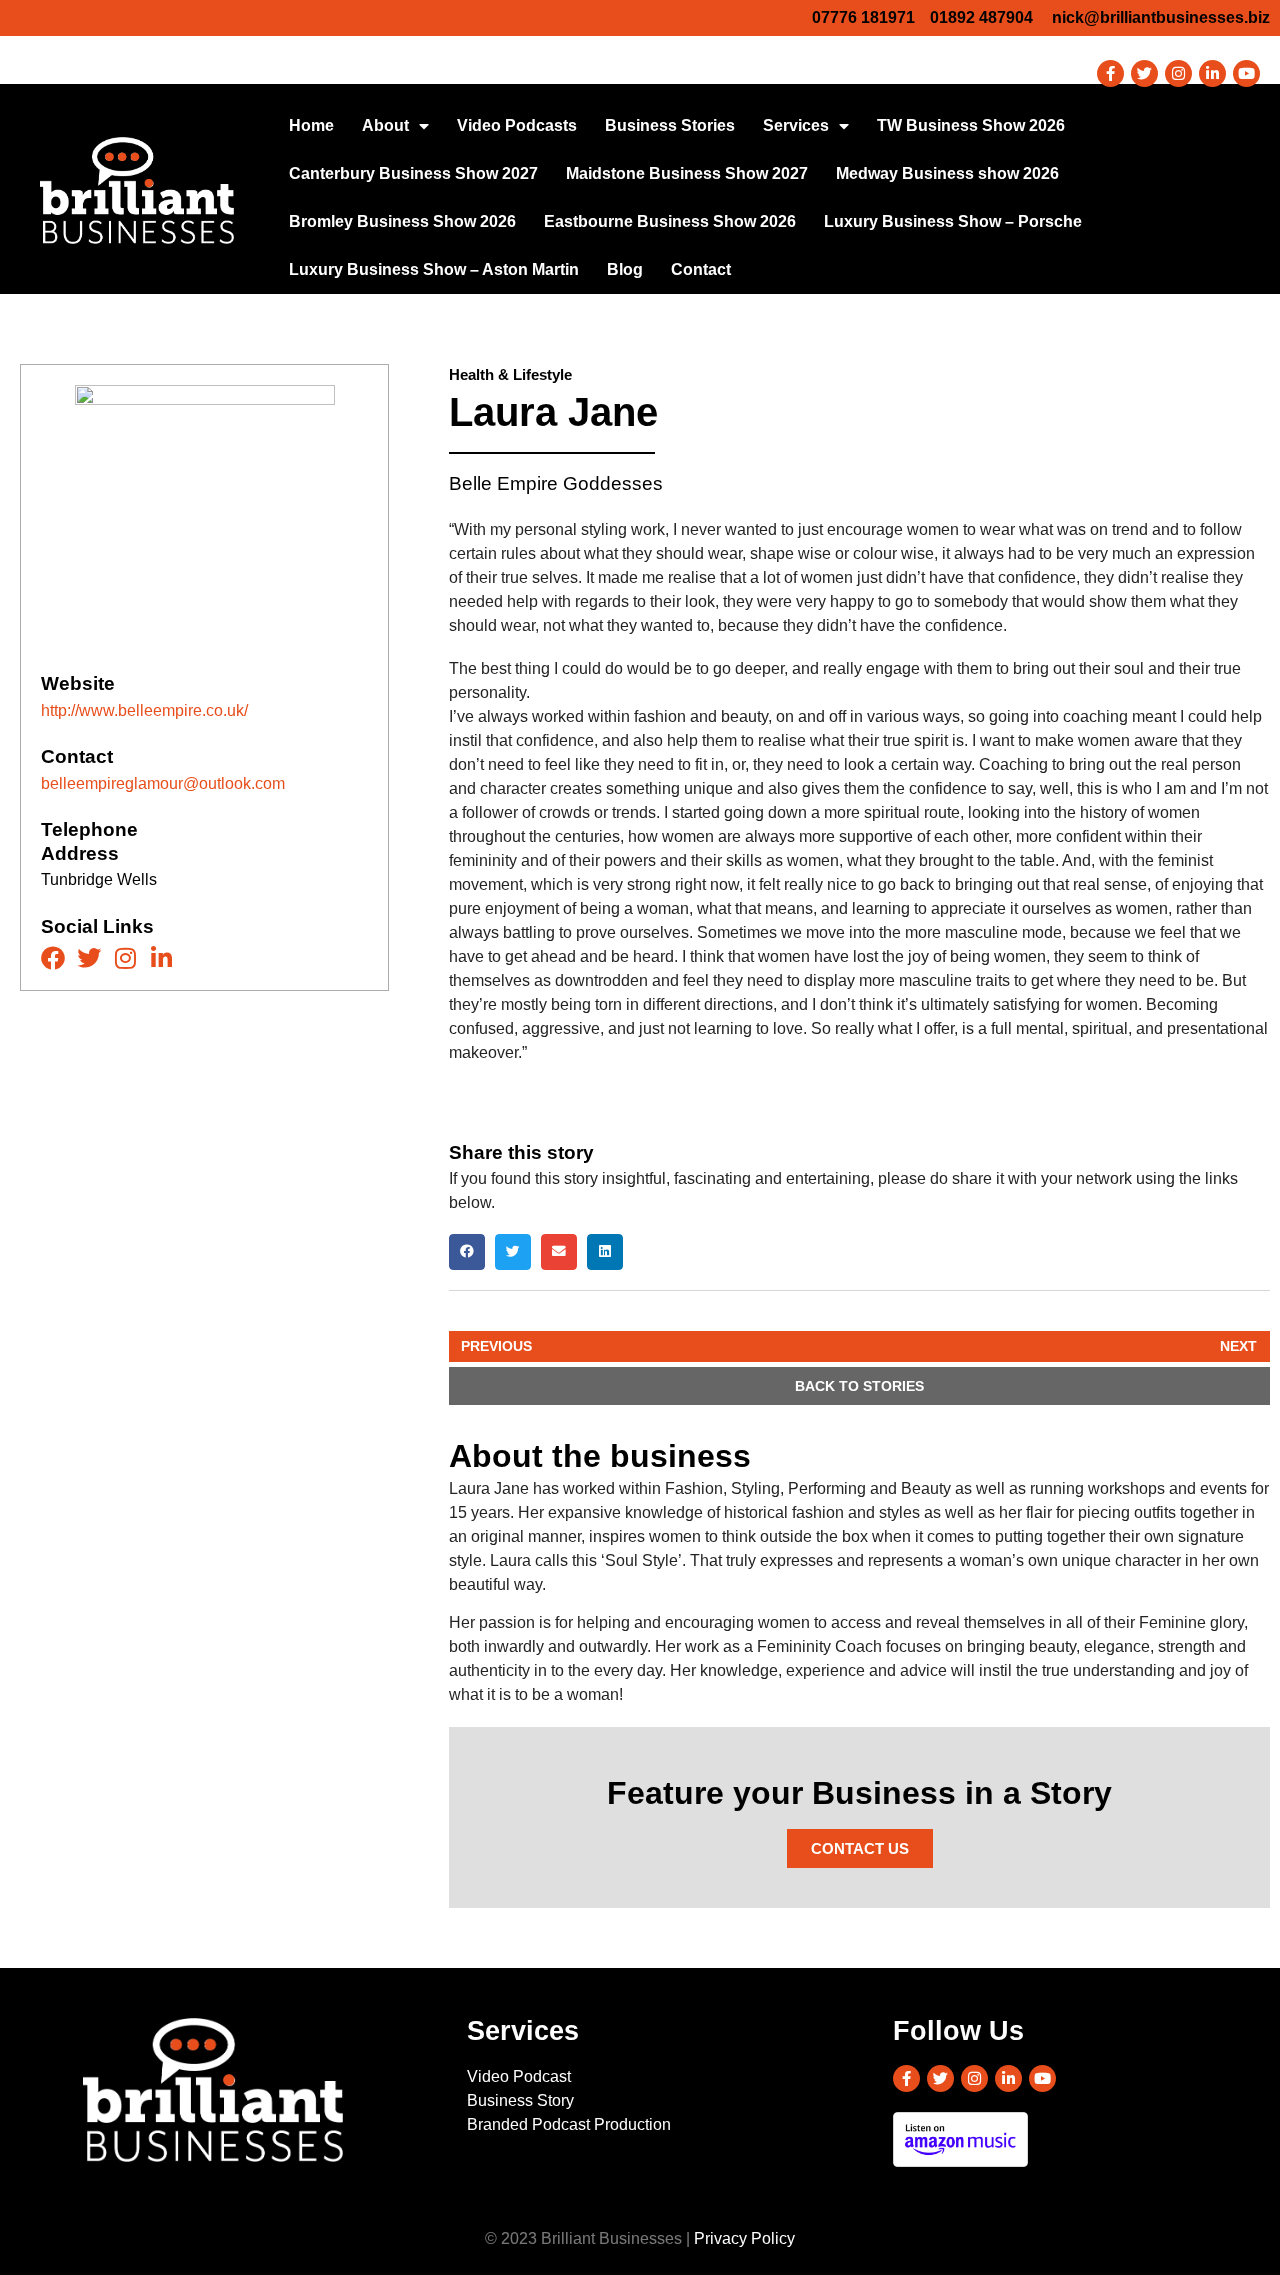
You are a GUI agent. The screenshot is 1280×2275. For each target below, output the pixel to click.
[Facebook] (53, 958)
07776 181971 (863, 17)
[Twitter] (1144, 73)
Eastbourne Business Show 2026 (670, 221)
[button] (467, 1252)
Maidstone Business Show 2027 (687, 173)
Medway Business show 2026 (947, 173)
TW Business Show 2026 (971, 125)
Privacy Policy (744, 2238)
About (385, 125)
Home (311, 125)
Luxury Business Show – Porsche (953, 221)
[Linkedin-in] (1212, 73)
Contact (701, 269)
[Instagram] (1178, 73)
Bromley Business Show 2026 (402, 221)
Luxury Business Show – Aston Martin (434, 269)
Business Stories (670, 125)
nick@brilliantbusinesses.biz (1161, 17)
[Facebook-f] (1110, 73)
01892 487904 (981, 17)
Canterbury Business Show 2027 (413, 173)
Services (796, 125)
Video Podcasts (517, 125)
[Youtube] (1246, 73)
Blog (625, 269)
